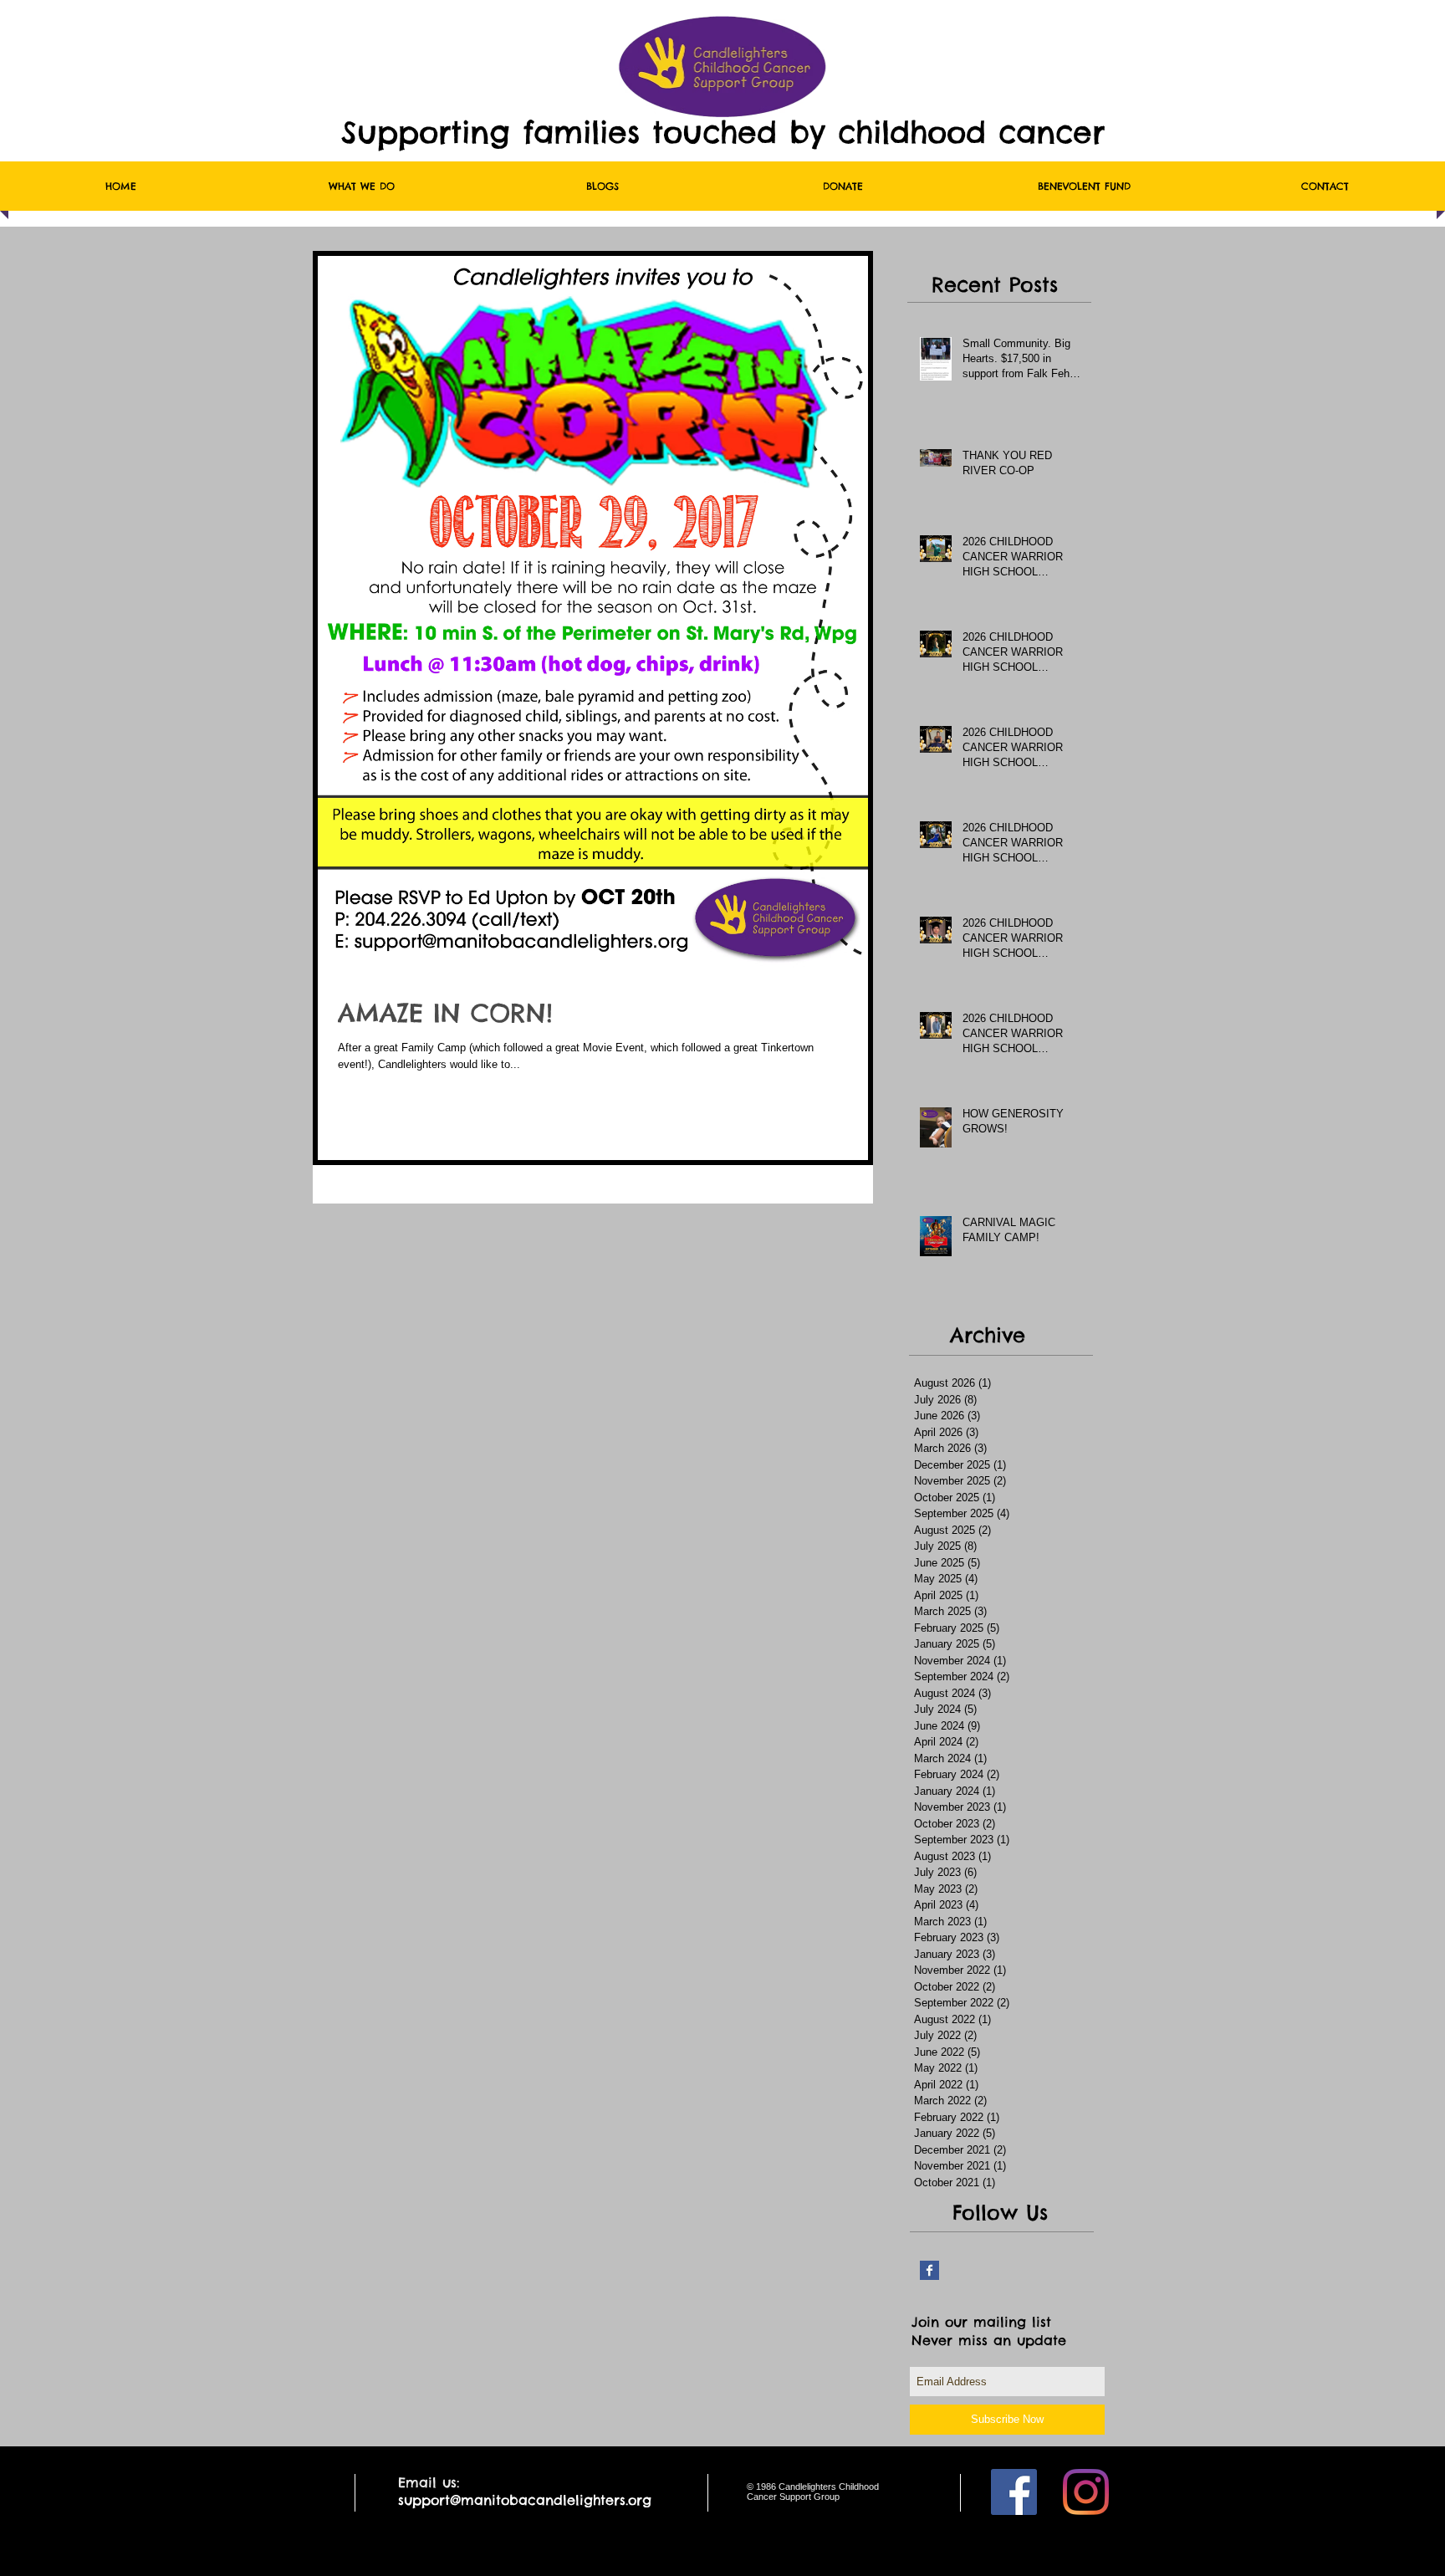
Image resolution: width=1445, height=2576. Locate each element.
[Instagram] (1086, 2492)
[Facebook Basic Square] (929, 2270)
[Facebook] (1014, 2492)
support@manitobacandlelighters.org (525, 2500)
